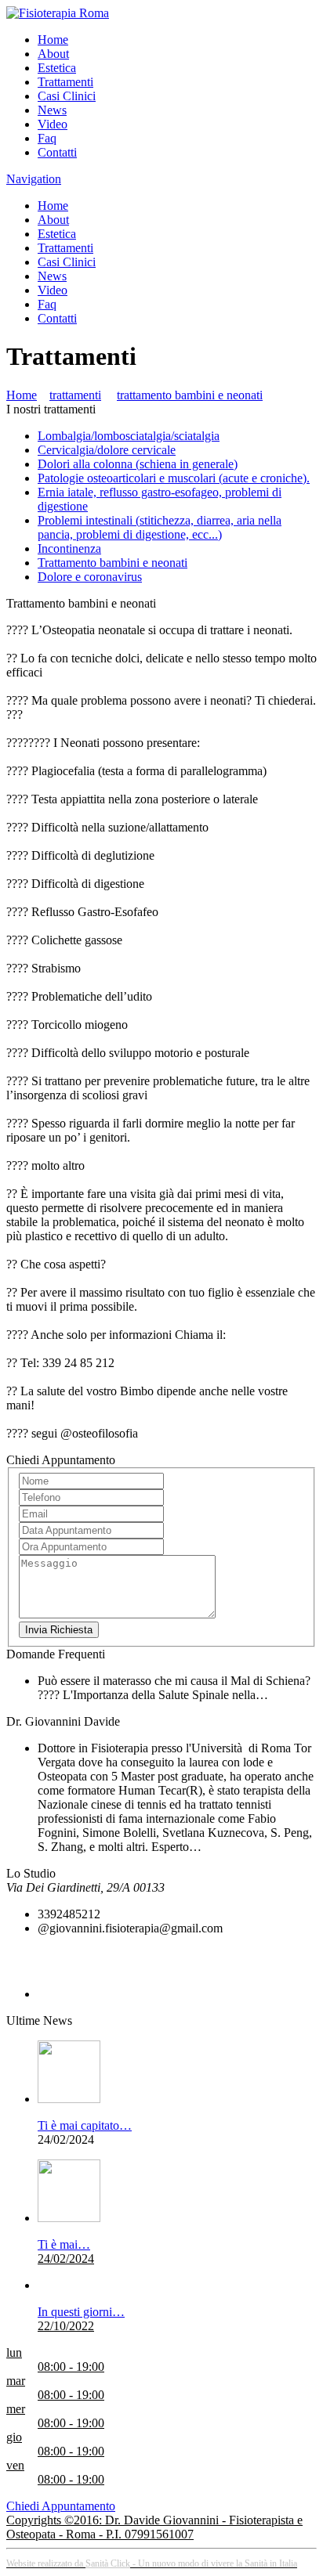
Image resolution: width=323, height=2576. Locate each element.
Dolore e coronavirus (90, 577)
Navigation (34, 179)
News (52, 110)
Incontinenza (69, 548)
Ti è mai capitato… (85, 2125)
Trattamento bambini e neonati (113, 563)
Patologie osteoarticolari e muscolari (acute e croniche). (174, 478)
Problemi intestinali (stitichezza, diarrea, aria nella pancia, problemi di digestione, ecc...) (160, 527)
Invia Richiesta (59, 1630)
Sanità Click (108, 2563)
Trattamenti (65, 82)
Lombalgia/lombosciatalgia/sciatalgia (129, 436)
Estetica (57, 68)
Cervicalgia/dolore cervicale (107, 450)
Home (53, 40)
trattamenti (75, 395)
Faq (47, 138)
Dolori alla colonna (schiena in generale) (138, 464)
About (53, 54)
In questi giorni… (81, 2312)
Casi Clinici (67, 96)
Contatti (57, 152)
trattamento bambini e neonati (190, 395)
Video (53, 124)
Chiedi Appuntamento (61, 2506)
